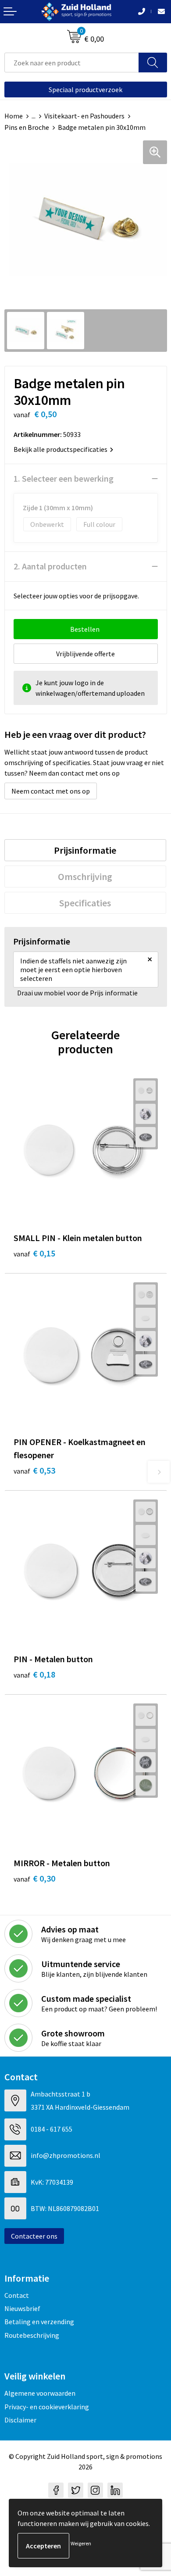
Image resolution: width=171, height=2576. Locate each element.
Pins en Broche (27, 127)
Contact (17, 2295)
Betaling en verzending (39, 2322)
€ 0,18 (34, 1674)
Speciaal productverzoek (85, 89)
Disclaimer (20, 2420)
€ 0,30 (34, 1878)
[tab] (85, 850)
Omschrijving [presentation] (85, 877)
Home (14, 116)
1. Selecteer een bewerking (64, 478)
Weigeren (81, 2543)
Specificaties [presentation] (85, 903)
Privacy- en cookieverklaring (47, 2407)
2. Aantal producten (50, 566)
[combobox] (72, 63)
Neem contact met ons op (51, 791)
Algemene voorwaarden (40, 2393)
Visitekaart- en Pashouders (84, 116)
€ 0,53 (34, 1470)
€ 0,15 (34, 1253)
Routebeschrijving (32, 2335)
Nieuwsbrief (22, 2308)
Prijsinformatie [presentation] (85, 850)
